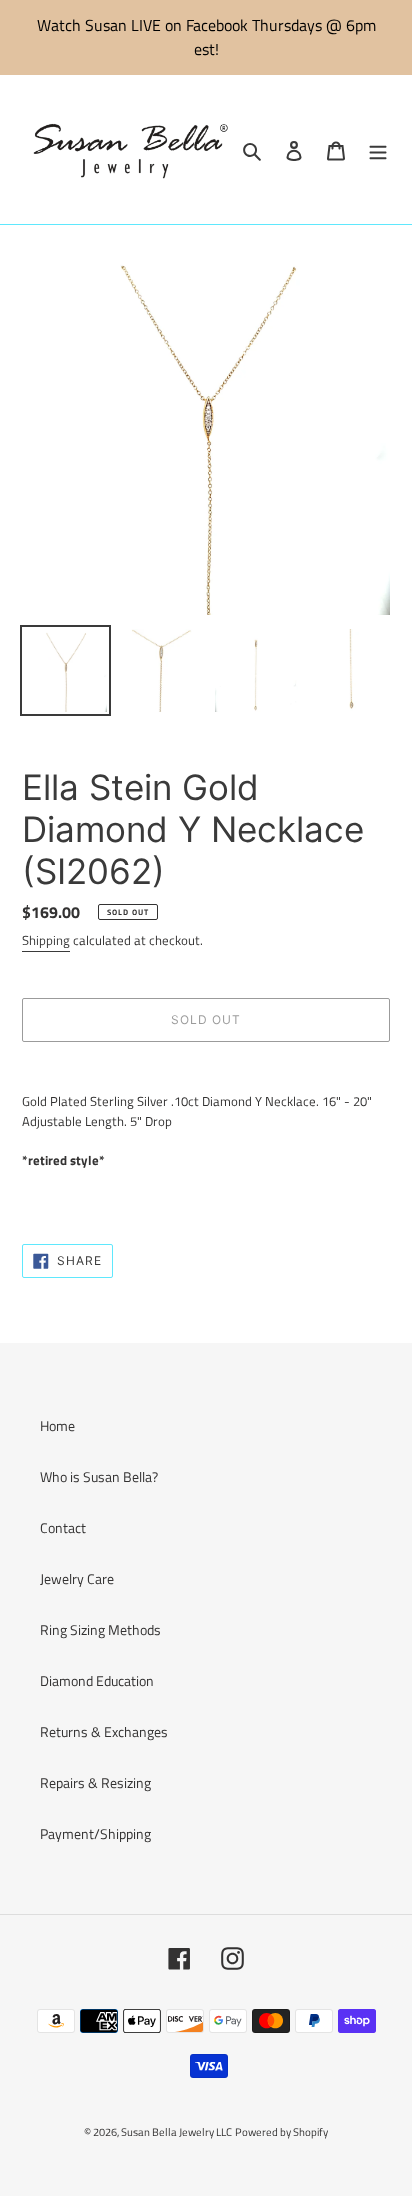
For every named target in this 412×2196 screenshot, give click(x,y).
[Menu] (378, 149)
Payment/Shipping (95, 1833)
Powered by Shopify (281, 2132)
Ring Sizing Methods (100, 1629)
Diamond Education (97, 1680)
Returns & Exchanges (104, 1731)
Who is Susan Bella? (99, 1476)
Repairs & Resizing (95, 1782)
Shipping (46, 940)
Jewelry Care (77, 1578)
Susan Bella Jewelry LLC (176, 2132)
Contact (63, 1527)
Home (57, 1425)
